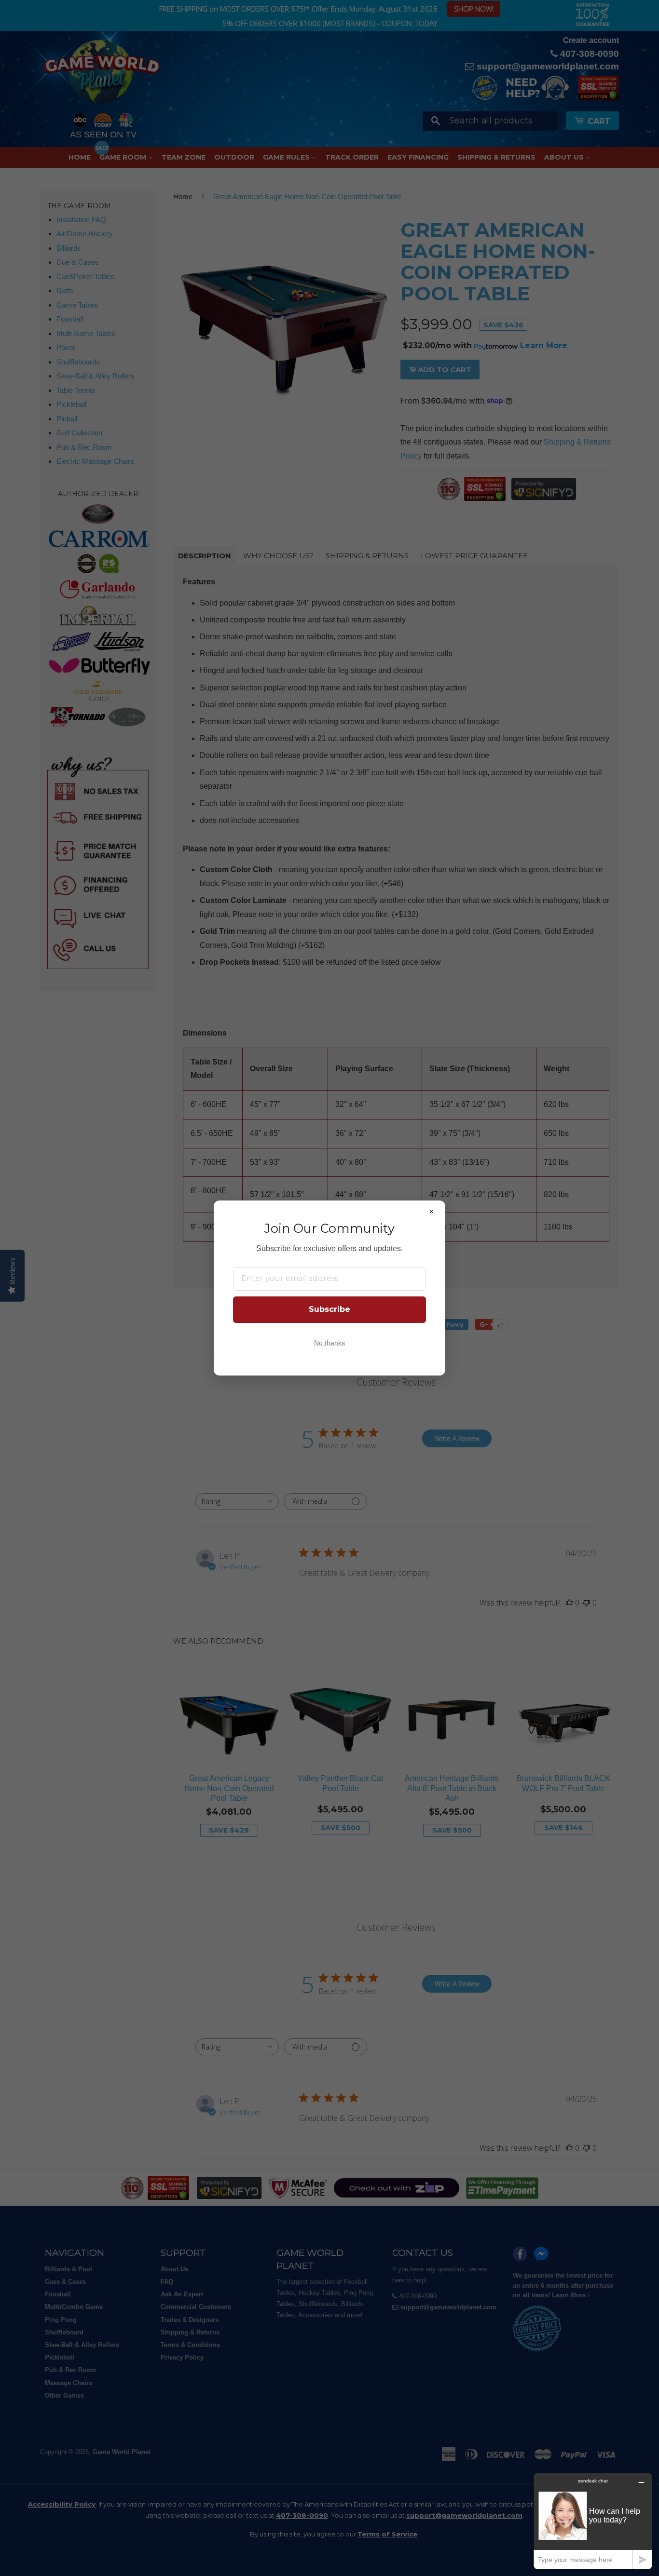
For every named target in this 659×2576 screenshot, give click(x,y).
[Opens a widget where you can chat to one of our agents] (593, 2521)
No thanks (329, 1343)
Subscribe (329, 1309)
